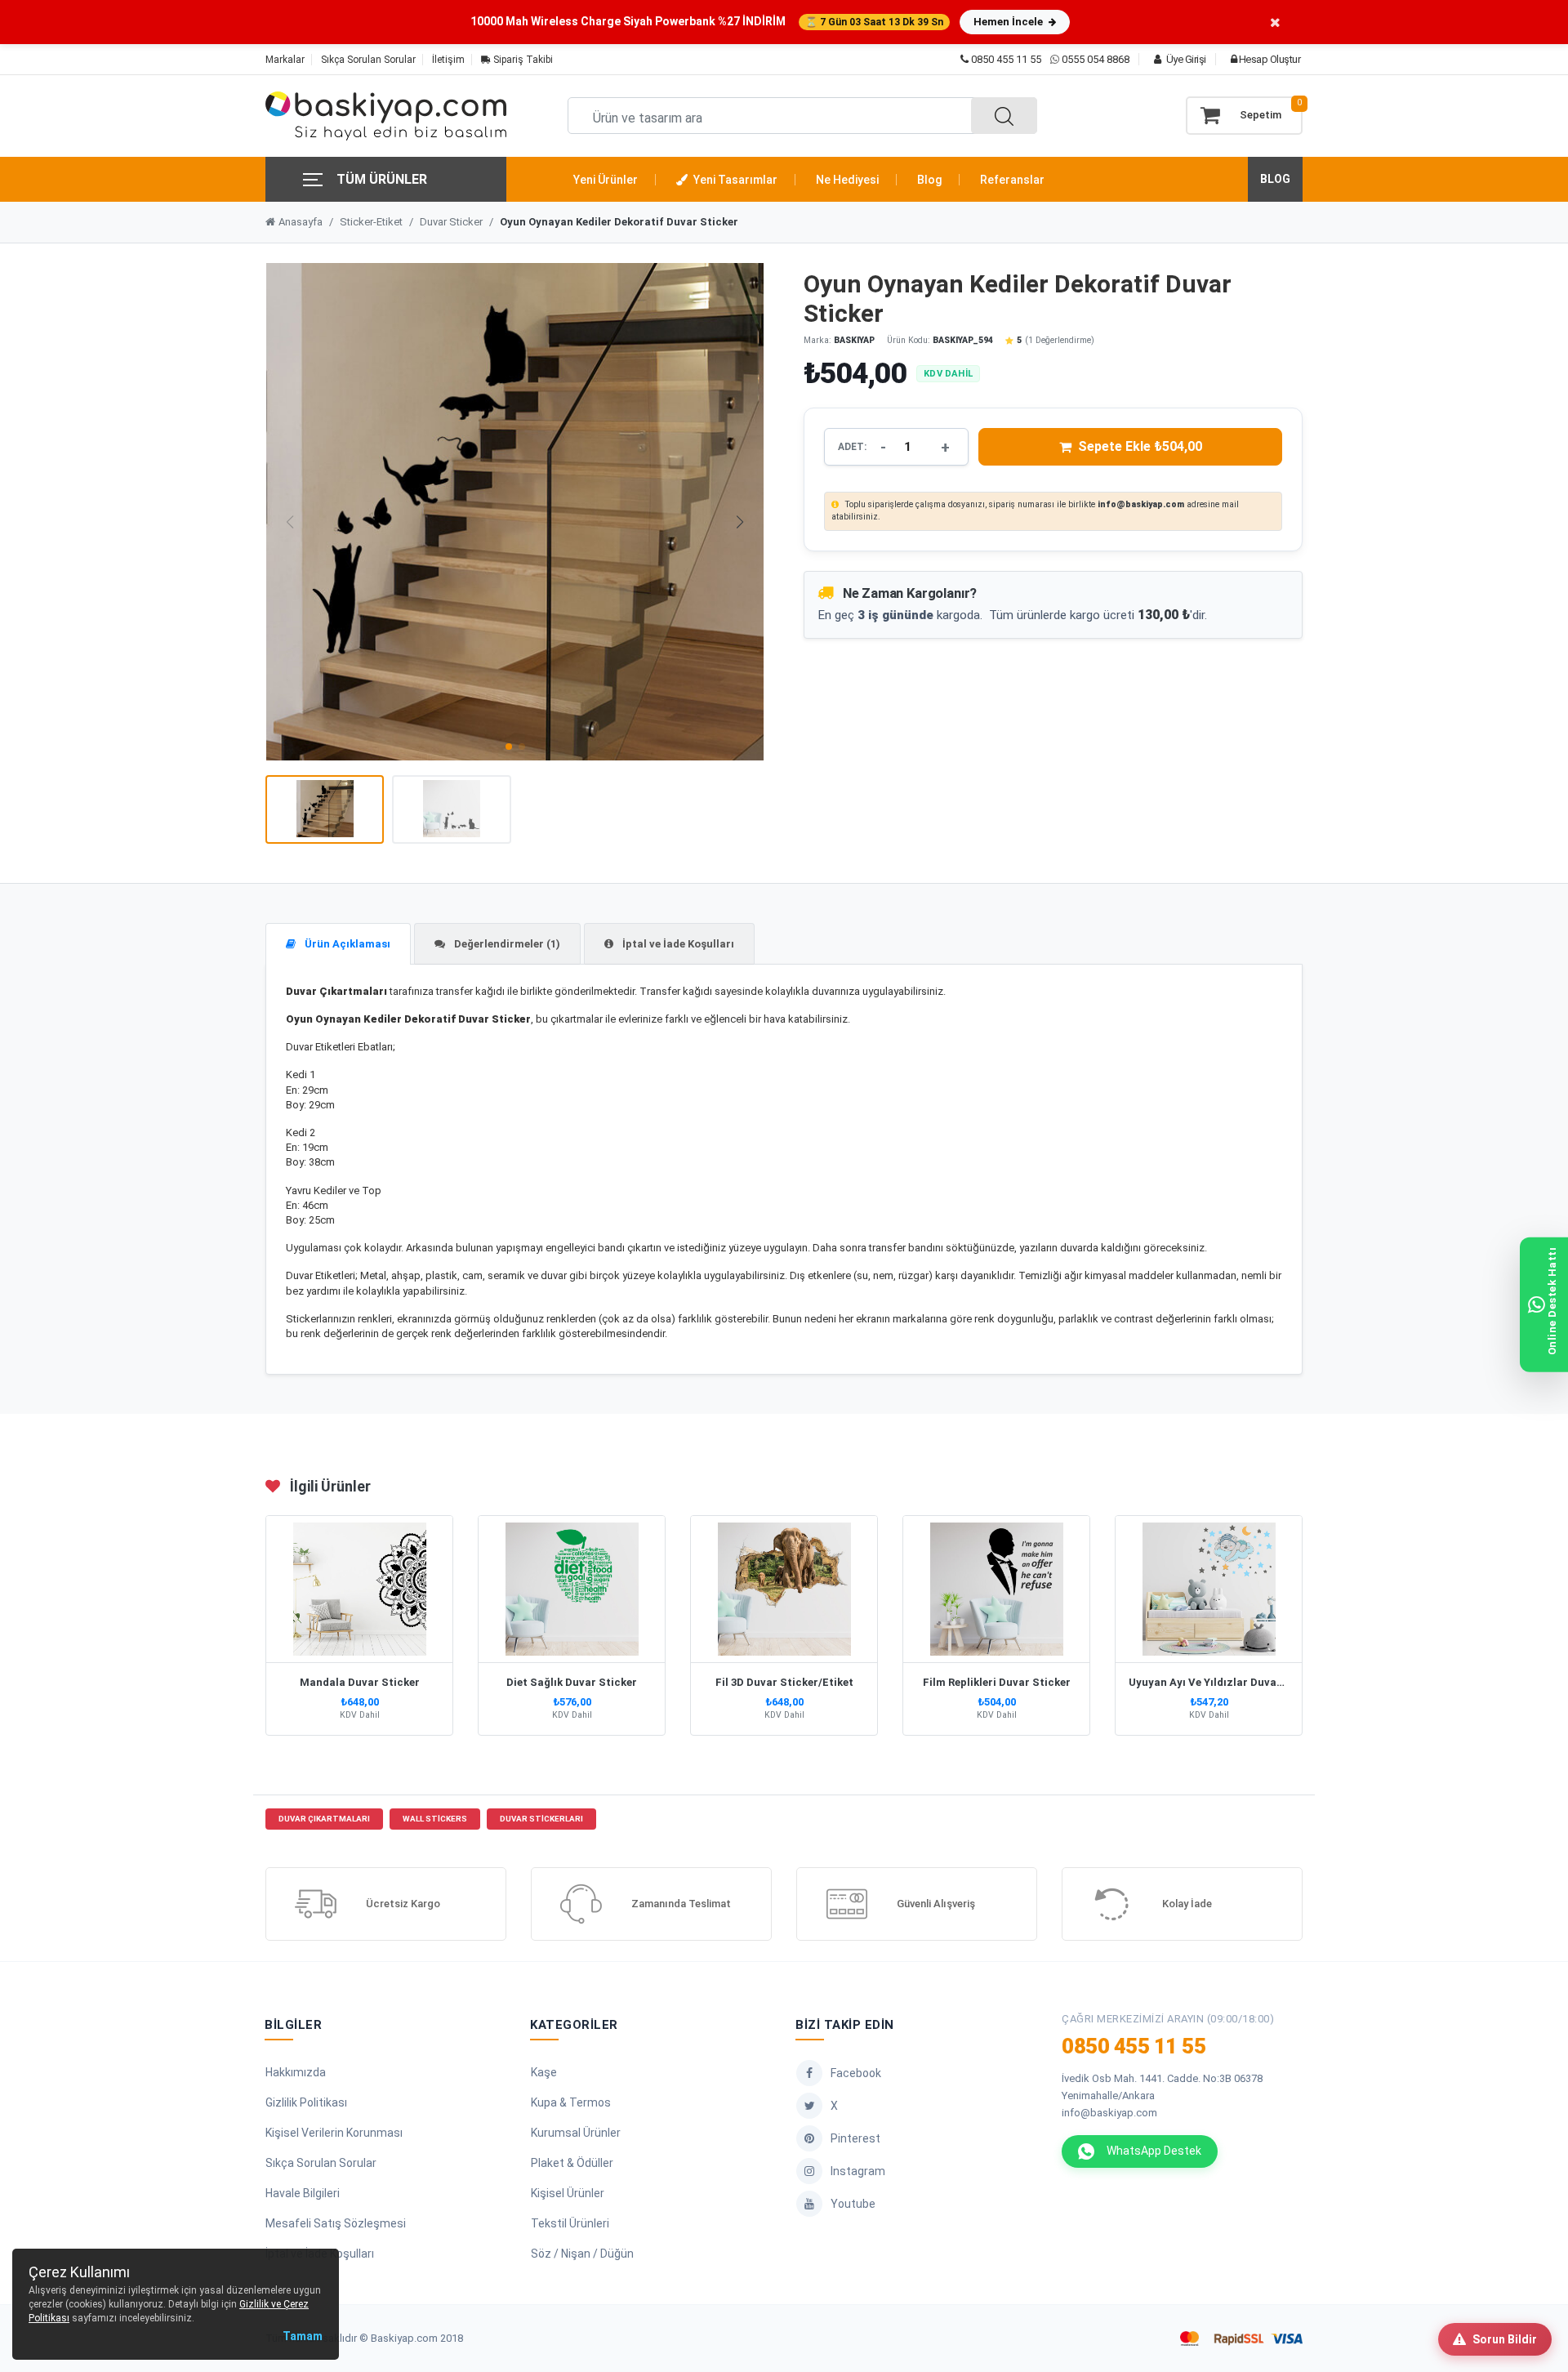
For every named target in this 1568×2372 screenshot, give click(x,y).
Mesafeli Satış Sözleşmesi (336, 2223)
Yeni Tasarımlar (734, 180)
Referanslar (1012, 180)
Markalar (285, 60)
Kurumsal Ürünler (576, 2133)
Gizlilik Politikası (306, 2102)
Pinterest (855, 2138)
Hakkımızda (296, 2072)
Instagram (858, 2171)
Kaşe (544, 2072)
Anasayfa (301, 222)
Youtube (853, 2204)
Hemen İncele (1009, 22)
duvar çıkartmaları (324, 1819)
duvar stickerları (541, 1819)
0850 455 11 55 (1005, 59)
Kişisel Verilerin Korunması (334, 2133)
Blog (929, 180)
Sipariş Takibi (522, 60)
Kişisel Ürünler (568, 2193)
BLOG (1275, 179)
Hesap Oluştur (1268, 59)
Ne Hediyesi (847, 180)
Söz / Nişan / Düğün (582, 2254)
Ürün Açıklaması (346, 944)
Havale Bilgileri (303, 2193)
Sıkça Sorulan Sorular (368, 60)
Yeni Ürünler (606, 180)
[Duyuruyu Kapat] (1275, 22)
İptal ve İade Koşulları (677, 944)
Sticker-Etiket (371, 222)
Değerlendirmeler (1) (506, 944)
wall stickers (435, 1819)
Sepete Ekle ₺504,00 (1140, 446)
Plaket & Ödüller (572, 2163)
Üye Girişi (1185, 59)
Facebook (856, 2073)
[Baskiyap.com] (386, 116)
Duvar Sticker (451, 222)
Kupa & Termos (571, 2102)
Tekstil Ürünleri (570, 2223)
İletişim (448, 60)
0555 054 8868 (1096, 59)
